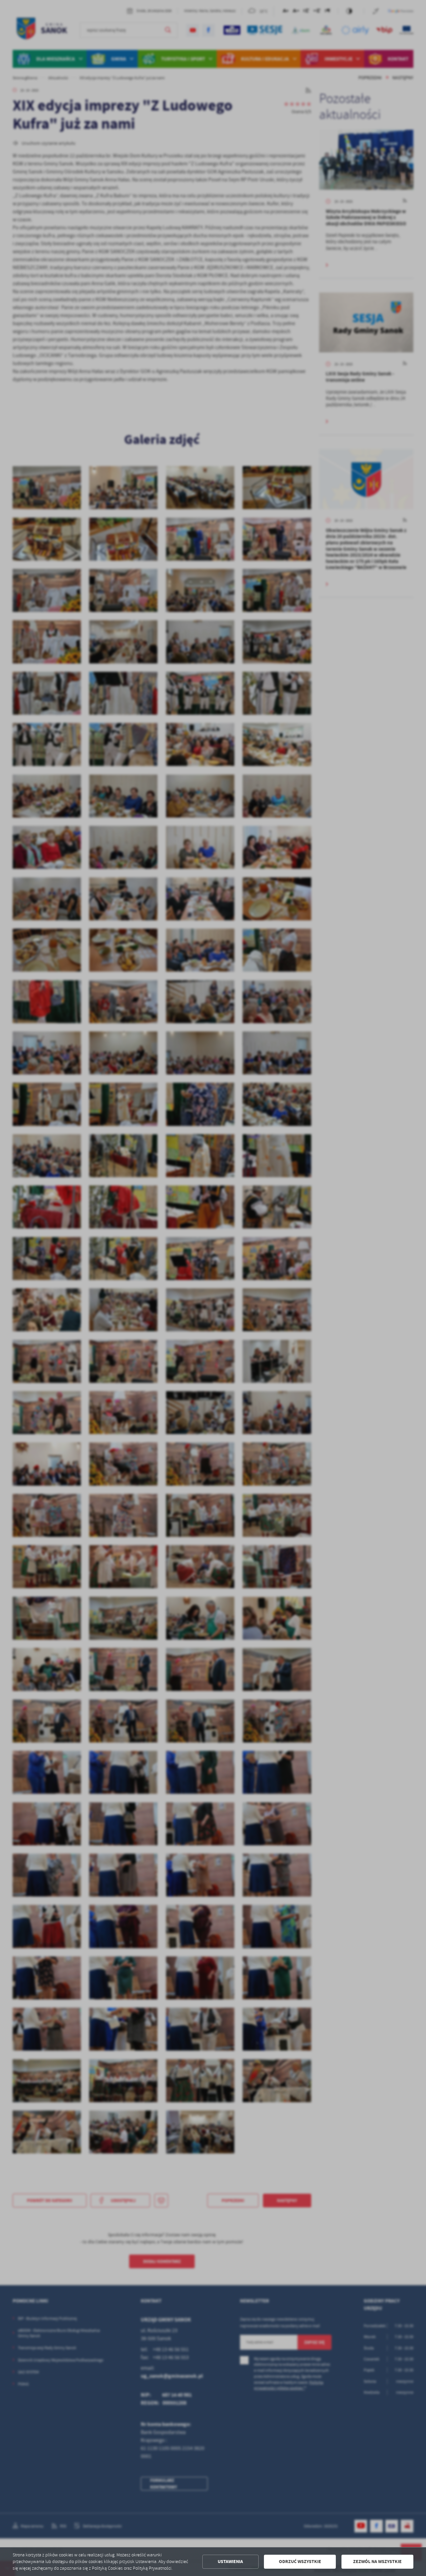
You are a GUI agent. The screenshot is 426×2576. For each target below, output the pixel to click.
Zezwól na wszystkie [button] (377, 2562)
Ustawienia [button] (230, 2562)
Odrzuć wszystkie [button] (300, 2562)
